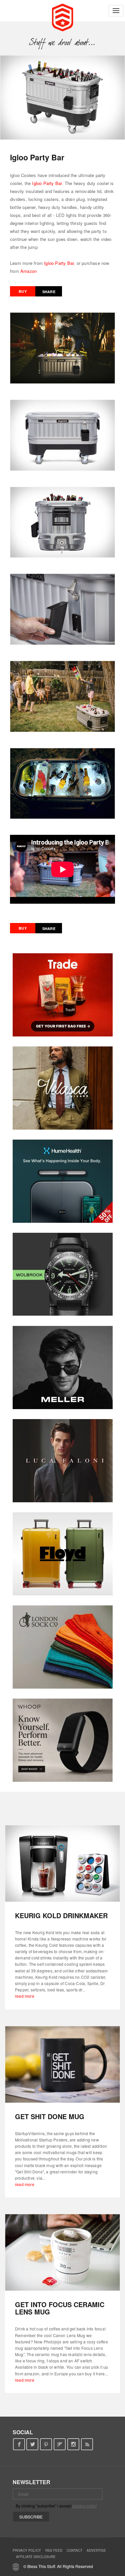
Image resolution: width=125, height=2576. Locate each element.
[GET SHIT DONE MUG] (62, 2064)
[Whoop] (63, 1740)
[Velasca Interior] (63, 1088)
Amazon (28, 271)
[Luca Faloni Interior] (63, 1461)
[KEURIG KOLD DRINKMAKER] (62, 1863)
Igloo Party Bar (47, 183)
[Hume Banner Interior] (63, 1181)
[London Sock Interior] (63, 1647)
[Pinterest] (46, 2444)
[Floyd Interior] (63, 1554)
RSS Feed (54, 2550)
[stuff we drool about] (62, 42)
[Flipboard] (60, 2444)
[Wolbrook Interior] (63, 1274)
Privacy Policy (27, 2550)
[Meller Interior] (63, 1368)
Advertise (96, 2550)
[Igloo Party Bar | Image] (62, 97)
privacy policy (84, 2506)
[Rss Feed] (87, 2444)
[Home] (62, 17)
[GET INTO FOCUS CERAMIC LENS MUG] (62, 2252)
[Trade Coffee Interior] (63, 995)
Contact (74, 2550)
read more (25, 1996)
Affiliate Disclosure (36, 2557)
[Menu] (116, 11)
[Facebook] (19, 2444)
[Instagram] (73, 2444)
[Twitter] (32, 2444)
